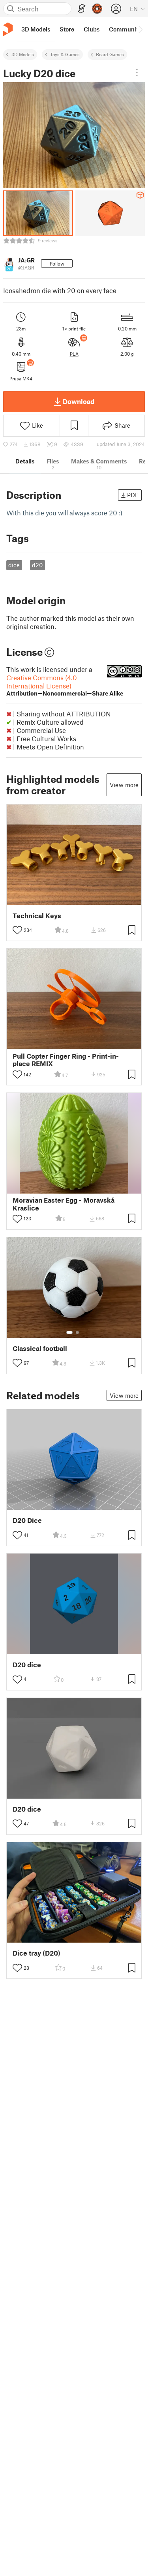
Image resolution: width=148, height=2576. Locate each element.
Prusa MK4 (21, 378)
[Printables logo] (8, 29)
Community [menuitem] (125, 29)
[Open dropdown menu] (137, 72)
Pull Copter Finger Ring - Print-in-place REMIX (66, 1060)
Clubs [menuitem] (92, 29)
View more (124, 785)
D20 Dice (27, 1520)
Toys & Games (65, 54)
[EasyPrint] (82, 9)
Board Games (110, 54)
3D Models (23, 54)
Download (79, 401)
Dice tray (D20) (37, 1953)
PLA (74, 354)
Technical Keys (37, 916)
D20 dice (27, 1665)
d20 (37, 565)
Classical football (40, 1348)
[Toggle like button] (17, 930)
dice (14, 565)
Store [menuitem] (67, 29)
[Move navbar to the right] (140, 29)
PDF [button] (133, 495)
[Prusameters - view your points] (97, 9)
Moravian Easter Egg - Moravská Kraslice (64, 1204)
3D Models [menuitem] (36, 29)
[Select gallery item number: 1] (69, 1332)
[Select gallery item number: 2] (77, 1332)
